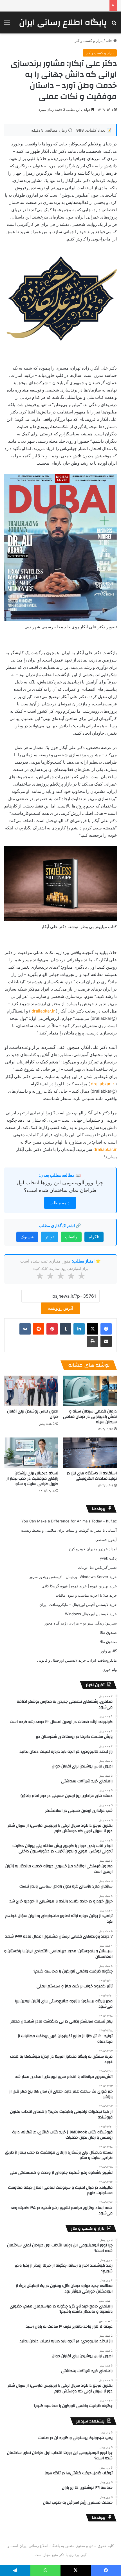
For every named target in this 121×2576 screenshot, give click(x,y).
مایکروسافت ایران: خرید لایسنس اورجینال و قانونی (77, 1660)
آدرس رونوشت (60, 1308)
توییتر (49, 1237)
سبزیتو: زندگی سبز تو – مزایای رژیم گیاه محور (81, 1623)
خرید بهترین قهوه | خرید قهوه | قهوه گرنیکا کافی (79, 1586)
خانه (110, 41)
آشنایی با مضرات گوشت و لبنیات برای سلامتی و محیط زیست (69, 1530)
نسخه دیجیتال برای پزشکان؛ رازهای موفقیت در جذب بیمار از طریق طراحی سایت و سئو (32, 1479)
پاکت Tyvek (107, 1558)
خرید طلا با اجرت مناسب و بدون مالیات (86, 1595)
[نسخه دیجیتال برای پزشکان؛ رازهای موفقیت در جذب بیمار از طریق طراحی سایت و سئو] (31, 1453)
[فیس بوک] (106, 1329)
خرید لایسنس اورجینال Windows (91, 1614)
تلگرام (94, 1237)
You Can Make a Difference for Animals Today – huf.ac (69, 1521)
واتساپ (71, 1237)
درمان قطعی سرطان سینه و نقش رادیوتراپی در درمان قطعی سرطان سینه (90, 1417)
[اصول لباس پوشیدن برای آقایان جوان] (31, 1391)
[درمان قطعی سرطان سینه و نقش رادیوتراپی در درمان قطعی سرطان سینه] (90, 1391)
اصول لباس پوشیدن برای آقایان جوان (33, 1414)
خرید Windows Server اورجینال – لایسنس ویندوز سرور (73, 1577)
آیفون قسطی (106, 1540)
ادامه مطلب (60, 1203)
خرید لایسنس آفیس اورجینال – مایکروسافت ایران (78, 1605)
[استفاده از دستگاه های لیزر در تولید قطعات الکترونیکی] (90, 1453)
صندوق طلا (108, 1632)
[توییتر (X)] (93, 1329)
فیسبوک (27, 1237)
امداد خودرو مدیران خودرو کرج (93, 1549)
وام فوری (110, 1670)
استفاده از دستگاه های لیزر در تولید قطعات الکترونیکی (92, 1476)
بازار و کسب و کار (89, 41)
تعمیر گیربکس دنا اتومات (97, 1567)
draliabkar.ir (43, 1011)
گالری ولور (109, 1651)
